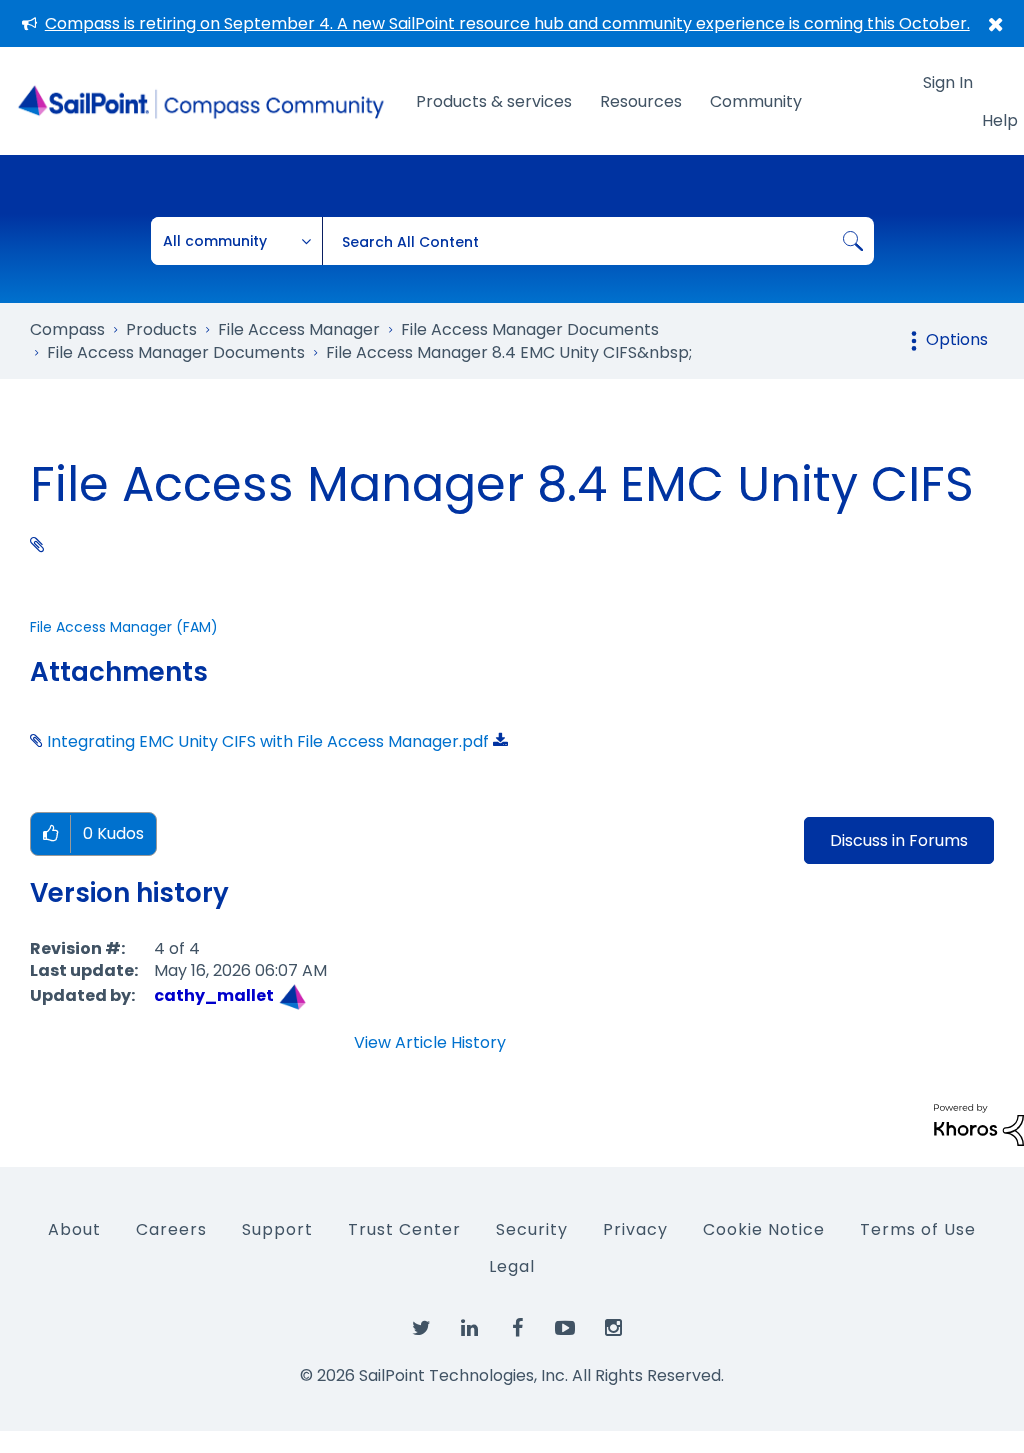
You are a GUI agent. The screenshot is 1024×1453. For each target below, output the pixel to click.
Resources (641, 101)
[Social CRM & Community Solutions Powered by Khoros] (979, 1123)
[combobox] (598, 241)
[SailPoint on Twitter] (421, 1329)
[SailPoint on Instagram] (613, 1329)
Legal (512, 1266)
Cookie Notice (764, 1229)
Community (756, 101)
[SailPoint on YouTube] (565, 1329)
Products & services (494, 101)
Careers (171, 1229)
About (74, 1229)
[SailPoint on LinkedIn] (469, 1329)
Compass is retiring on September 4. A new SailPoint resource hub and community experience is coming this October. (507, 23)
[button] (50, 834)
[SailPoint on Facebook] (517, 1329)
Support (277, 1229)
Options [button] (957, 339)
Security (532, 1229)
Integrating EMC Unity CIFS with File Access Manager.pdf (268, 741)
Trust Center (404, 1229)
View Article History (430, 1043)
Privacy (635, 1229)
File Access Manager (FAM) (124, 627)
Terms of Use (918, 1229)
